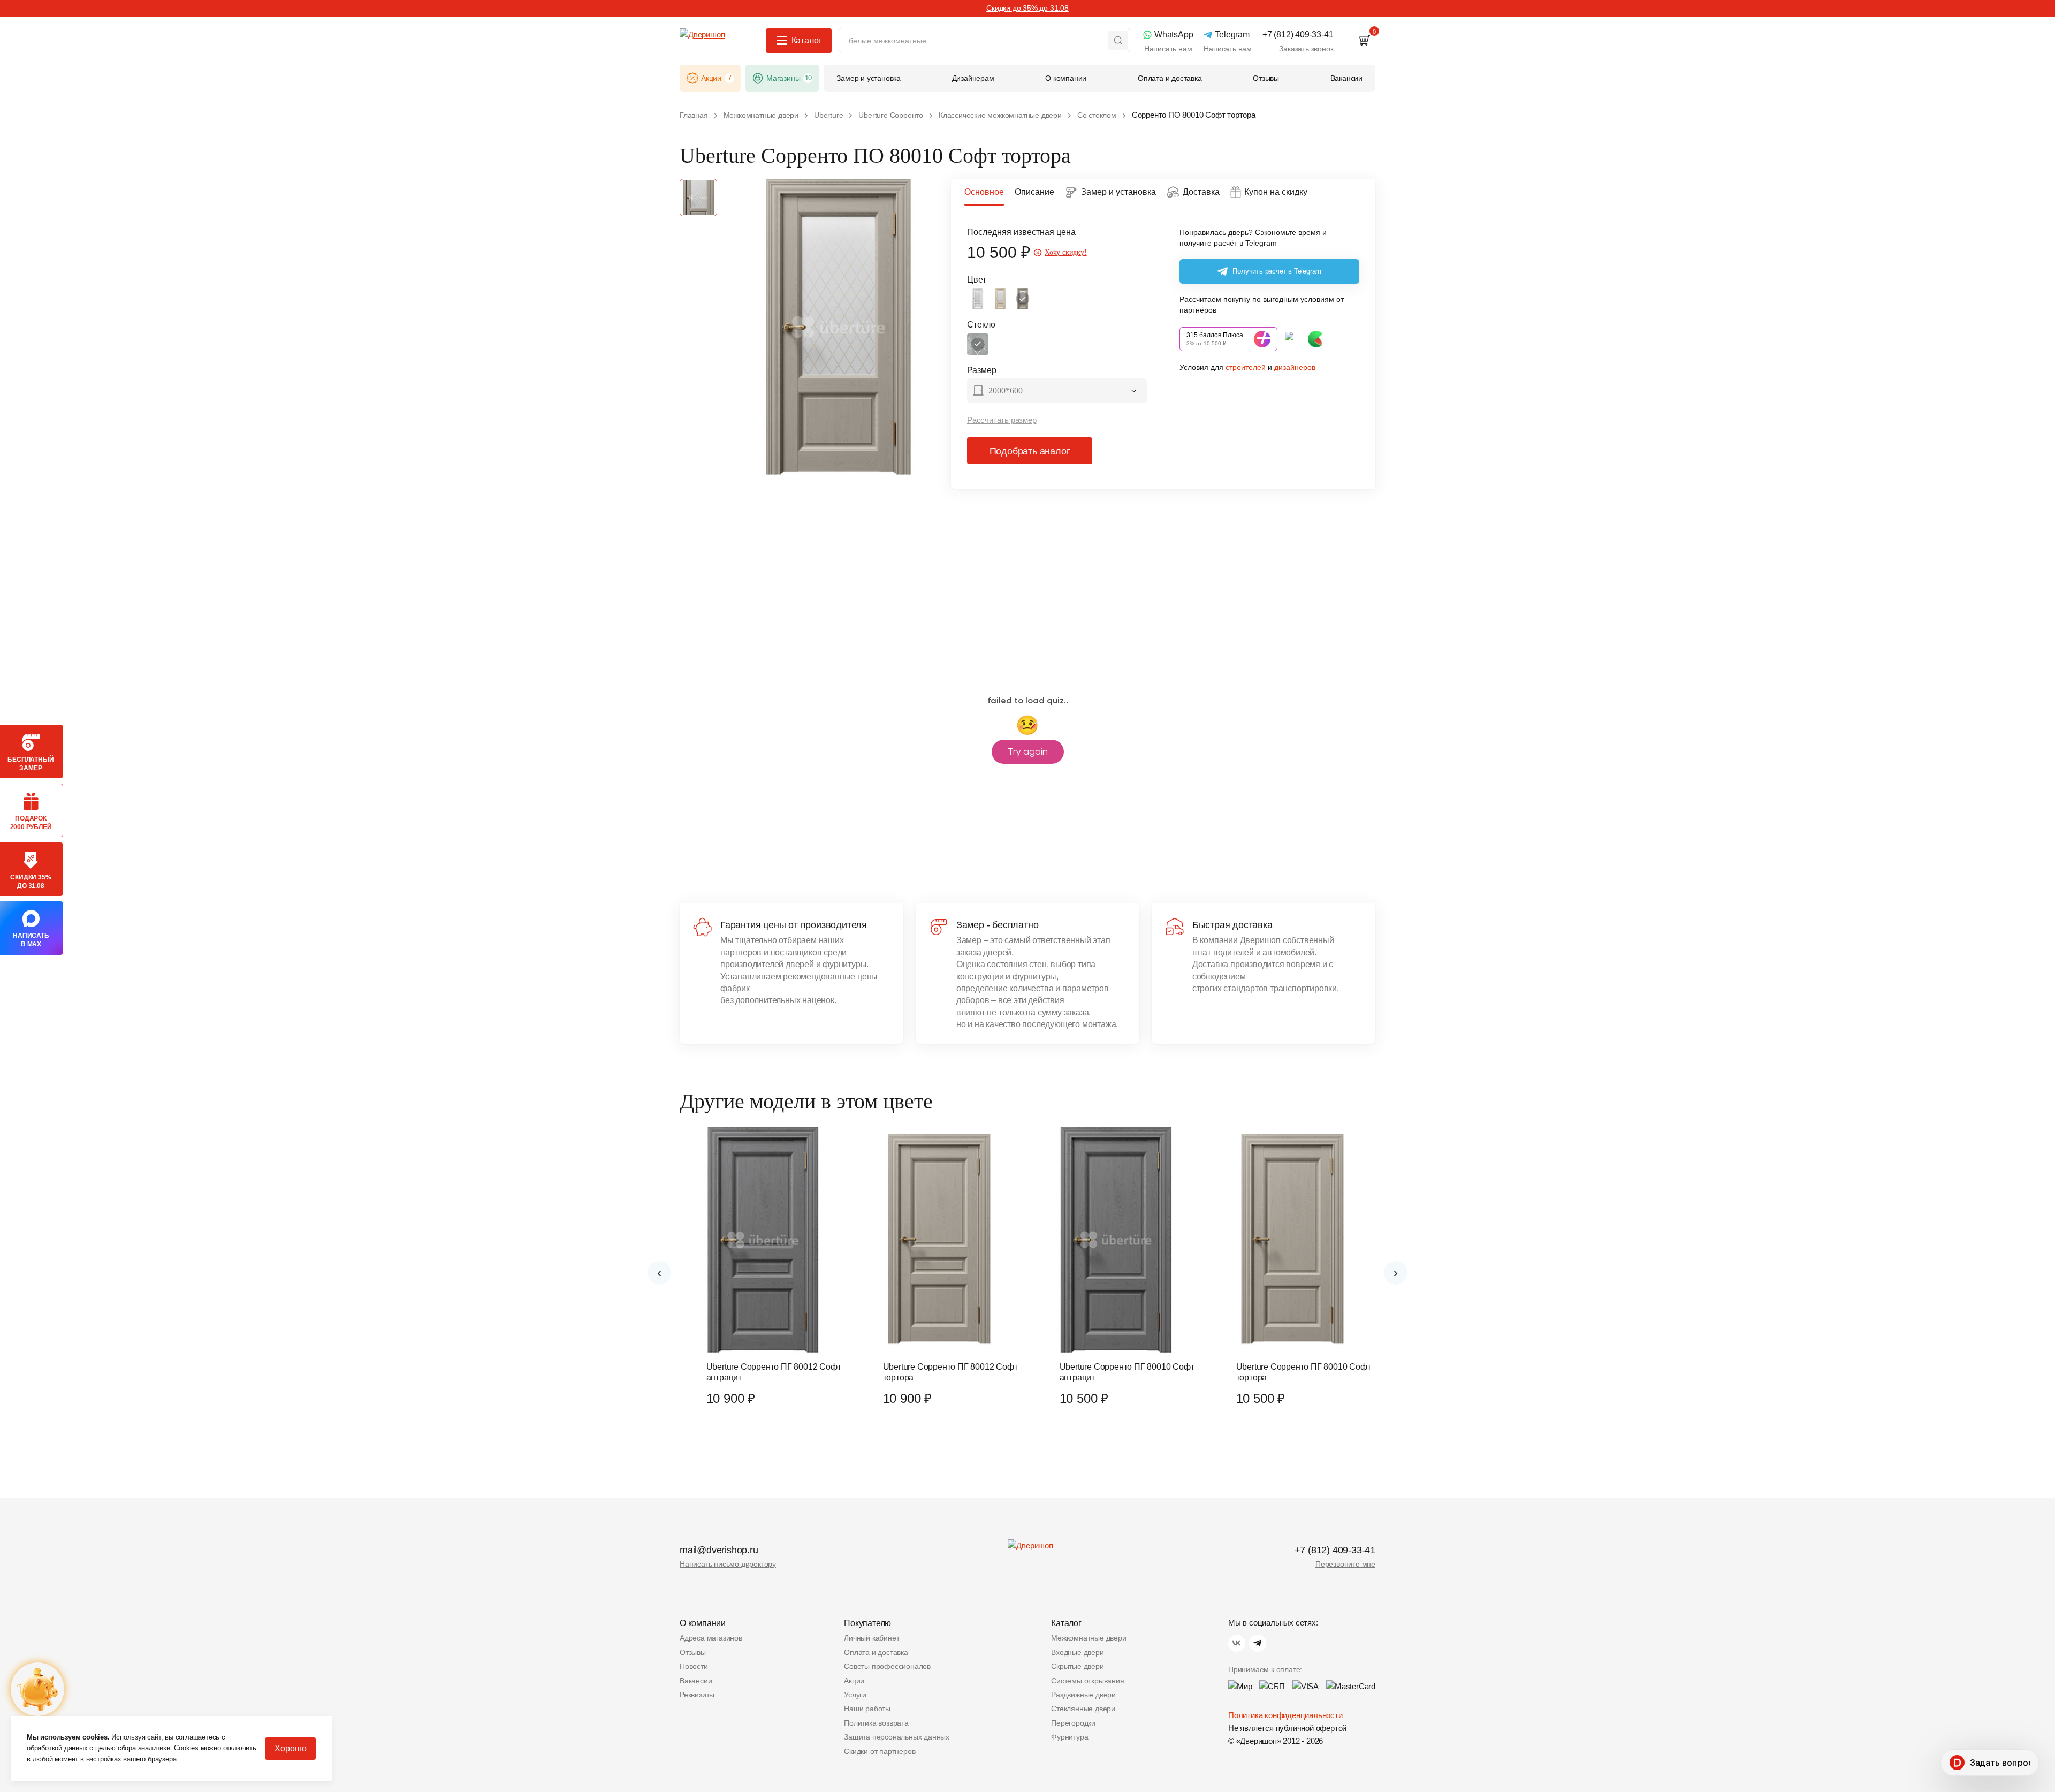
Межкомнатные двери (1089, 1638)
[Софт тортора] (1023, 299)
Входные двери (1077, 1652)
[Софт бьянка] (978, 299)
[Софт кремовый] (1000, 299)
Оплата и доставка (876, 1652)
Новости (694, 1666)
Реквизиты (697, 1695)
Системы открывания (1087, 1681)
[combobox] (1057, 392)
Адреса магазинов (711, 1638)
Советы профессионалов (887, 1666)
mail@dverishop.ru (719, 1550)
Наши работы (867, 1709)
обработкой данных (57, 1748)
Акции (854, 1681)
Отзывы (693, 1652)
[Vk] (1237, 1643)
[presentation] (659, 1273)
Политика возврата (876, 1723)
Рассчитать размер (1002, 420)
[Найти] (1118, 40)
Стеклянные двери (1083, 1709)
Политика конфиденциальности (1285, 1715)
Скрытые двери (1077, 1666)
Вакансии (696, 1681)
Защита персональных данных (897, 1737)
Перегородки (1073, 1723)
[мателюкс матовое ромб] (978, 344)
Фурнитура (1070, 1737)
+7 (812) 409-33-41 (1335, 1550)
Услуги (855, 1695)
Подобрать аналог (1030, 451)
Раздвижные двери (1083, 1695)
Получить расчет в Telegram (1277, 271)
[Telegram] (1258, 1643)
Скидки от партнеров (880, 1751)
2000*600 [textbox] (1006, 390)
